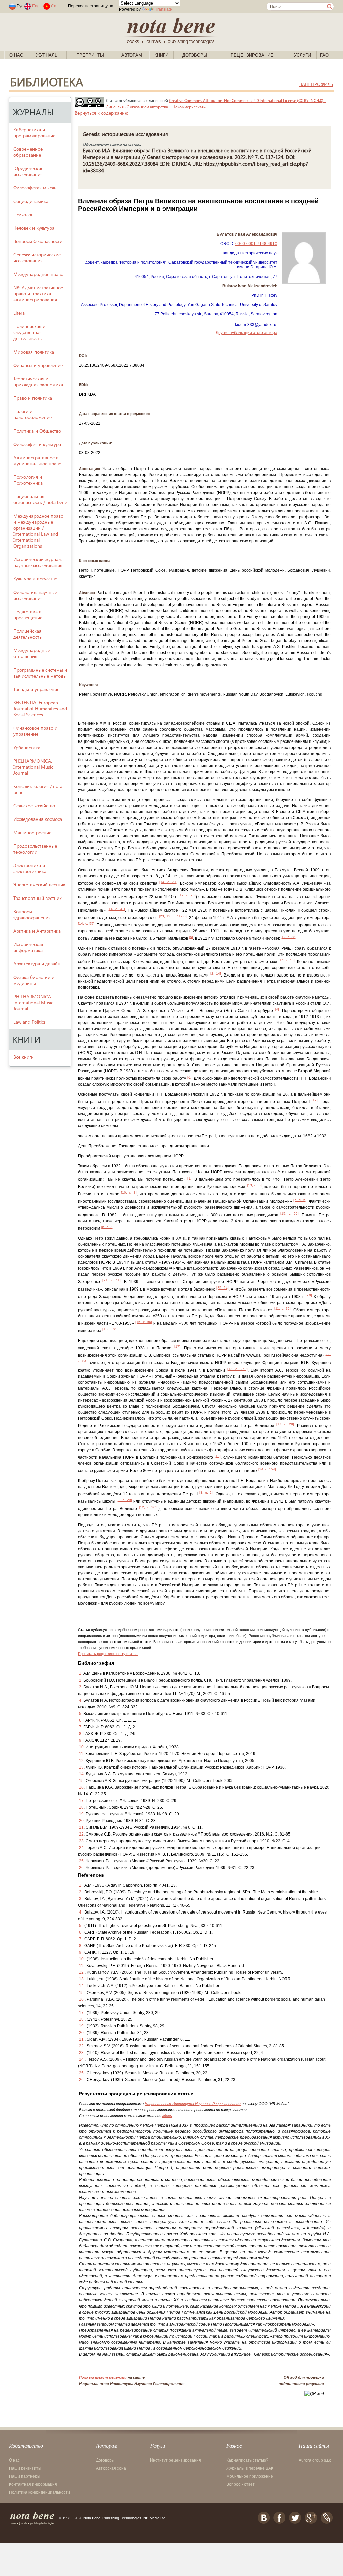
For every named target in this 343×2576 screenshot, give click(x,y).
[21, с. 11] (112, 1280)
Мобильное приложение (250, 2476)
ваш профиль (316, 84)
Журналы (47, 55)
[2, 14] (216, 974)
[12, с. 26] (187, 895)
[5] (191, 937)
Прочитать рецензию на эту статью (108, 1654)
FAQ (324, 55)
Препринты (90, 55)
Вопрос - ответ (241, 2484)
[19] (315, 1100)
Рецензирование (252, 55)
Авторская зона (111, 2468)
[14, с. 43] (287, 960)
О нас (16, 55)
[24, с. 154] (267, 1469)
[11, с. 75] (283, 1308)
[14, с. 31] (168, 882)
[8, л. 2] (206, 1493)
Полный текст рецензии (103, 2377)
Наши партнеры (25, 2476)
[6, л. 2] (107, 1227)
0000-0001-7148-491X (256, 244)
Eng (36, 6)
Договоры (195, 55)
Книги (161, 55)
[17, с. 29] (285, 1424)
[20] (309, 1295)
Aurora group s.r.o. (316, 2460)
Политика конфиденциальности (40, 2492)
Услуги (302, 55)
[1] (189, 1178)
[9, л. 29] (124, 1500)
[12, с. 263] (149, 1507)
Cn (54, 6)
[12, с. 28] (289, 937)
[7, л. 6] (300, 1200)
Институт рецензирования (176, 2460)
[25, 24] (223, 1288)
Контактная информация (33, 2484)
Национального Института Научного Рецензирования (193, 2104)
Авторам (132, 55)
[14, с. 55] (86, 923)
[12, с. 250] (237, 1369)
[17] (177, 1347)
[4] (277, 1009)
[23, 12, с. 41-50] (173, 916)
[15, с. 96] (144, 1322)
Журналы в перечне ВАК (250, 2468)
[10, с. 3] (129, 1193)
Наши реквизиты (25, 2468)
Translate (164, 9)
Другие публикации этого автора (247, 333)
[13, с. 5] (254, 1185)
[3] (189, 1077)
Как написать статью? (247, 2460)
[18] (218, 1456)
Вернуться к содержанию (101, 113)
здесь (167, 2116)
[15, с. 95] (290, 1213)
